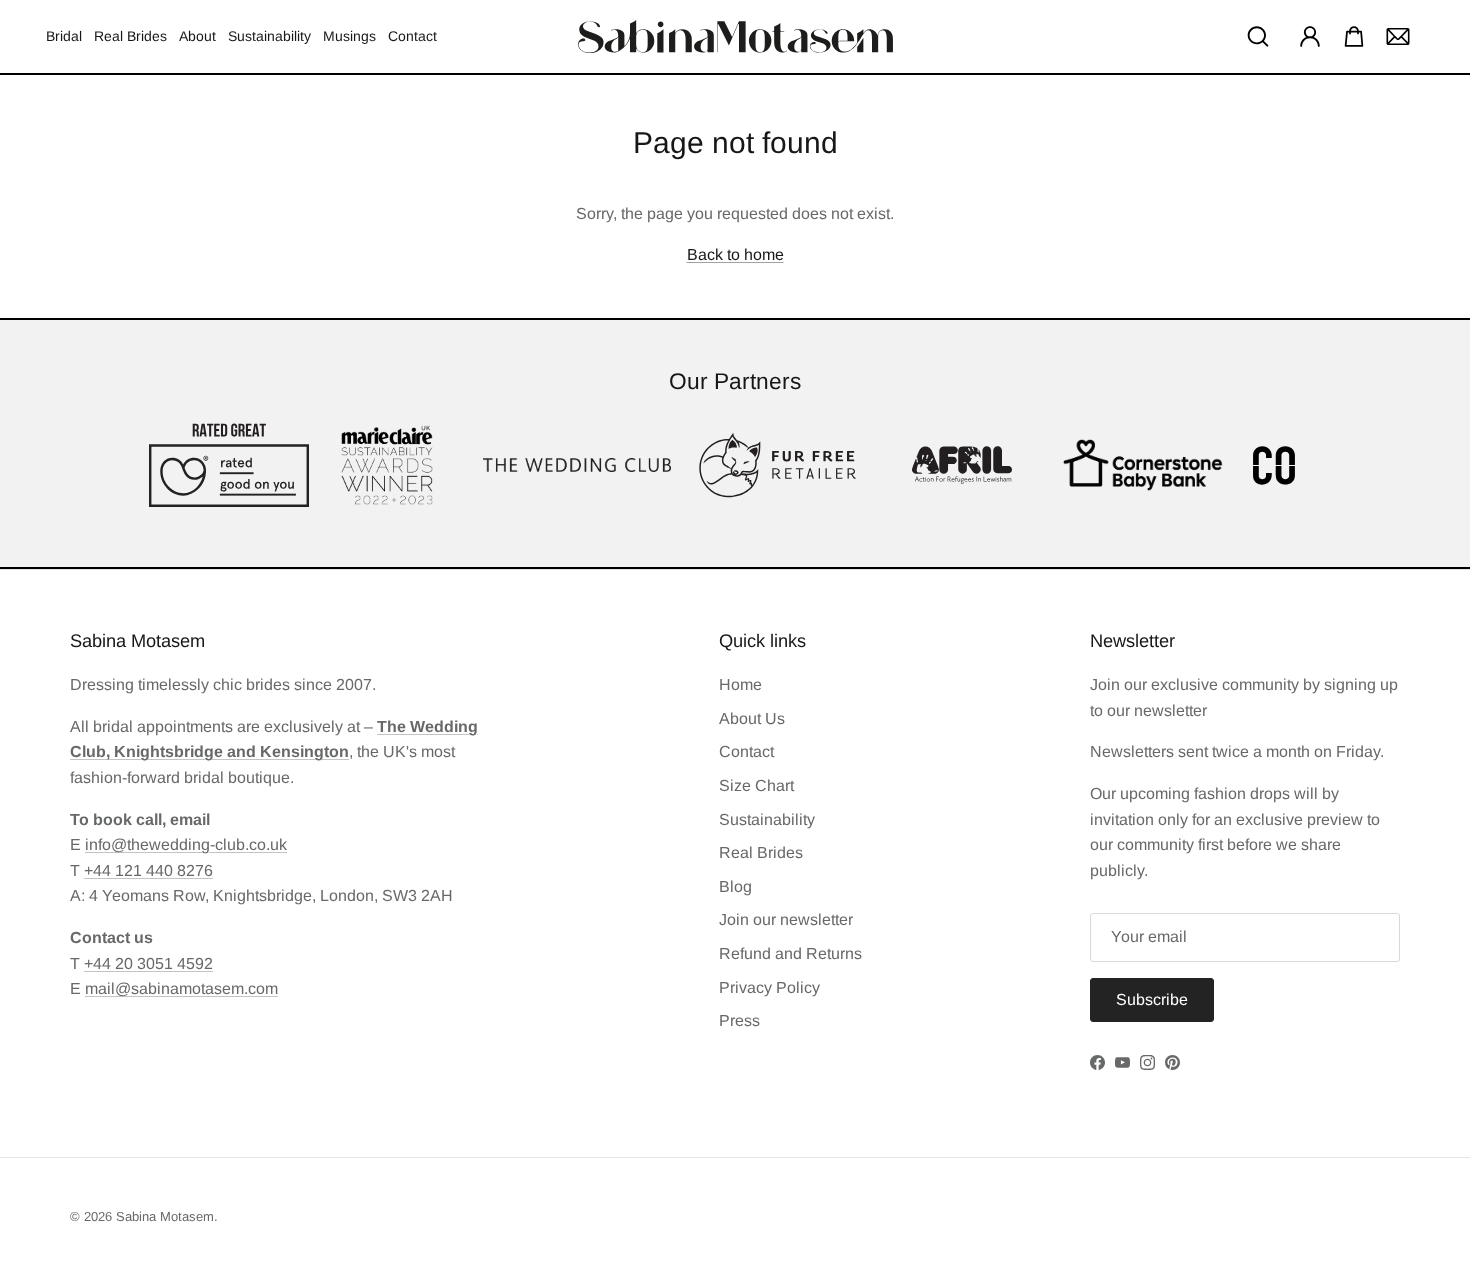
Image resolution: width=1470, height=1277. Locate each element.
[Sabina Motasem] (735, 36)
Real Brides (130, 36)
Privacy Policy (769, 987)
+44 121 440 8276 (148, 870)
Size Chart (756, 785)
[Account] (1306, 36)
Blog (735, 886)
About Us (752, 718)
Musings (349, 36)
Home (740, 684)
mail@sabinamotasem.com (181, 988)
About (197, 36)
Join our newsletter (786, 919)
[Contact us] (1398, 36)
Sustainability (269, 36)
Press (739, 1020)
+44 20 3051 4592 (148, 963)
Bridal (64, 36)
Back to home (735, 254)
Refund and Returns (790, 953)
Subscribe (1152, 999)
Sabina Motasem (165, 1216)
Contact (412, 36)
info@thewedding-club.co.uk (186, 844)
